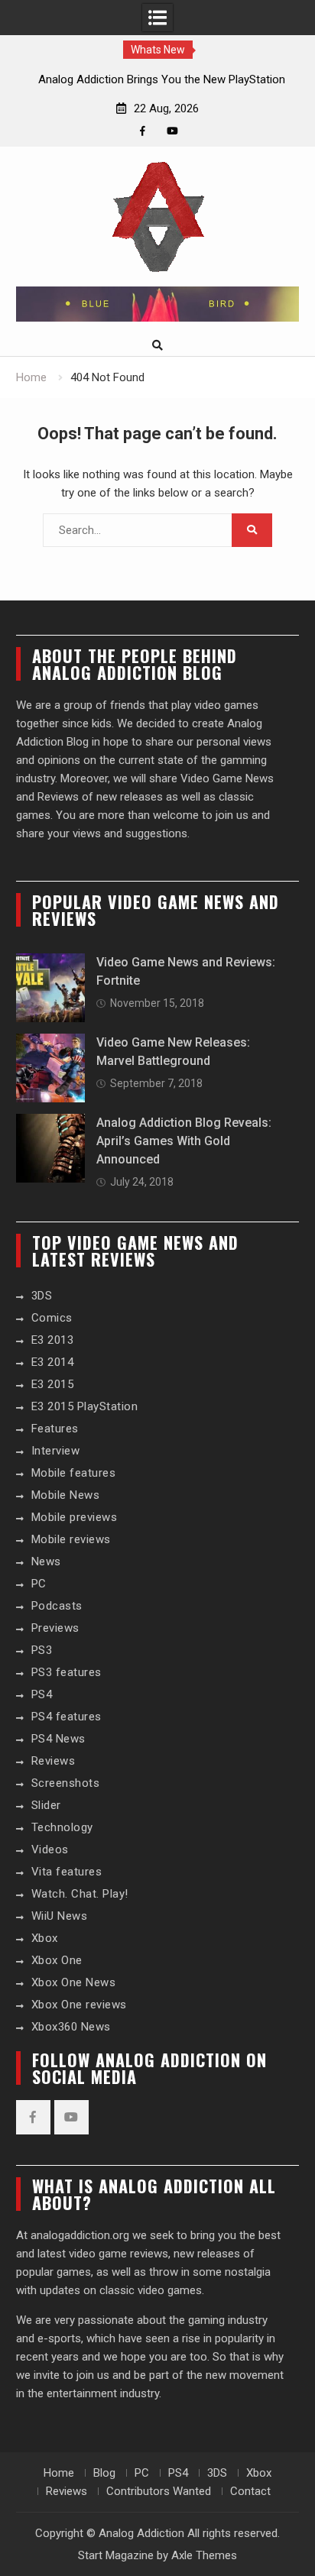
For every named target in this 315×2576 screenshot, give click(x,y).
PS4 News (58, 1739)
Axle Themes (204, 2555)
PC (39, 1584)
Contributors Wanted (159, 2491)
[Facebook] (143, 131)
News (46, 1561)
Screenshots (66, 1783)
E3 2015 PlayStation (85, 1406)
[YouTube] (172, 131)
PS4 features (67, 1717)
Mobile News (66, 1495)
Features (55, 1429)
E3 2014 (53, 1362)
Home (59, 2473)
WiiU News (60, 1916)
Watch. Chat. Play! (80, 1894)
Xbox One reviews (79, 2005)
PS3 (42, 1650)
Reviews (54, 1761)
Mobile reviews (71, 1539)
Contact (250, 2491)
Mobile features (74, 1473)
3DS (42, 1296)
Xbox (45, 1938)
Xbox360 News (71, 2027)
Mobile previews (75, 1517)
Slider (46, 1805)
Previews (55, 1628)
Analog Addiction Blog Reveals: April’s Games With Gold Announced (184, 1141)
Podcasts (57, 1606)
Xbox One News (74, 1982)
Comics (52, 1318)
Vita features (67, 1872)
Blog (104, 2473)
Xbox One (57, 1960)
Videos (50, 1849)
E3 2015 (53, 1384)
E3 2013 (53, 1340)
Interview (56, 1451)
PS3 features (67, 1672)
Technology (62, 1827)
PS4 (42, 1694)
